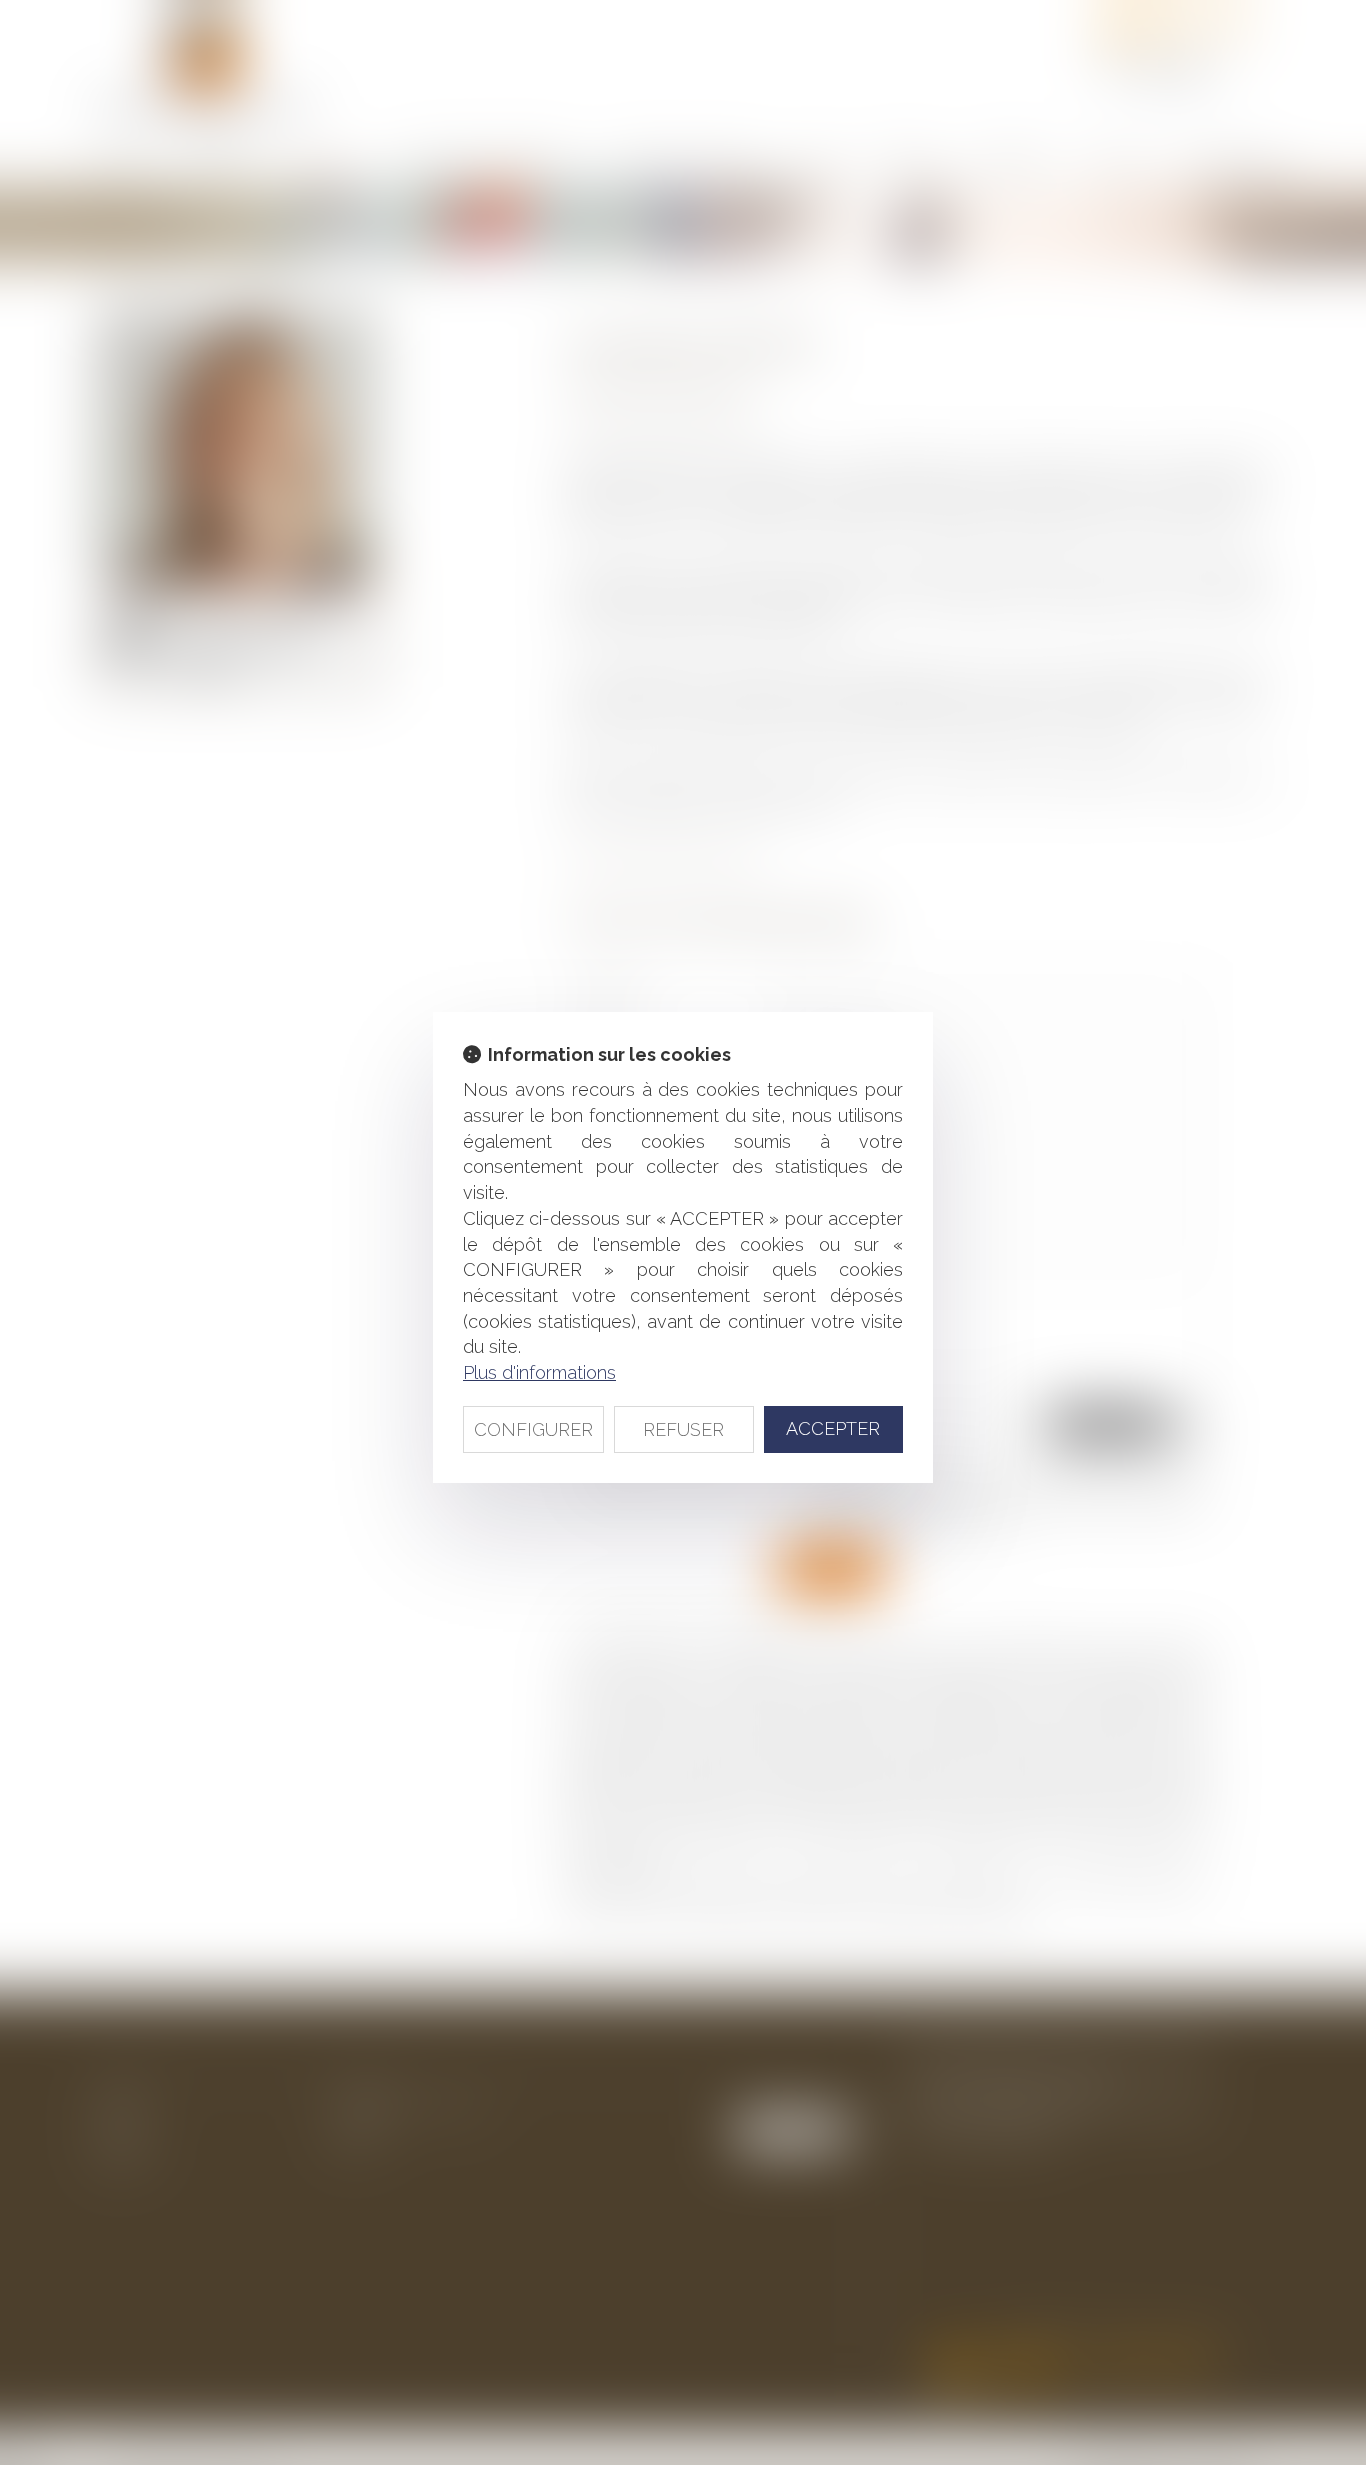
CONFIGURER (533, 1429)
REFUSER (683, 1429)
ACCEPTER (833, 1428)
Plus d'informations (539, 1372)
